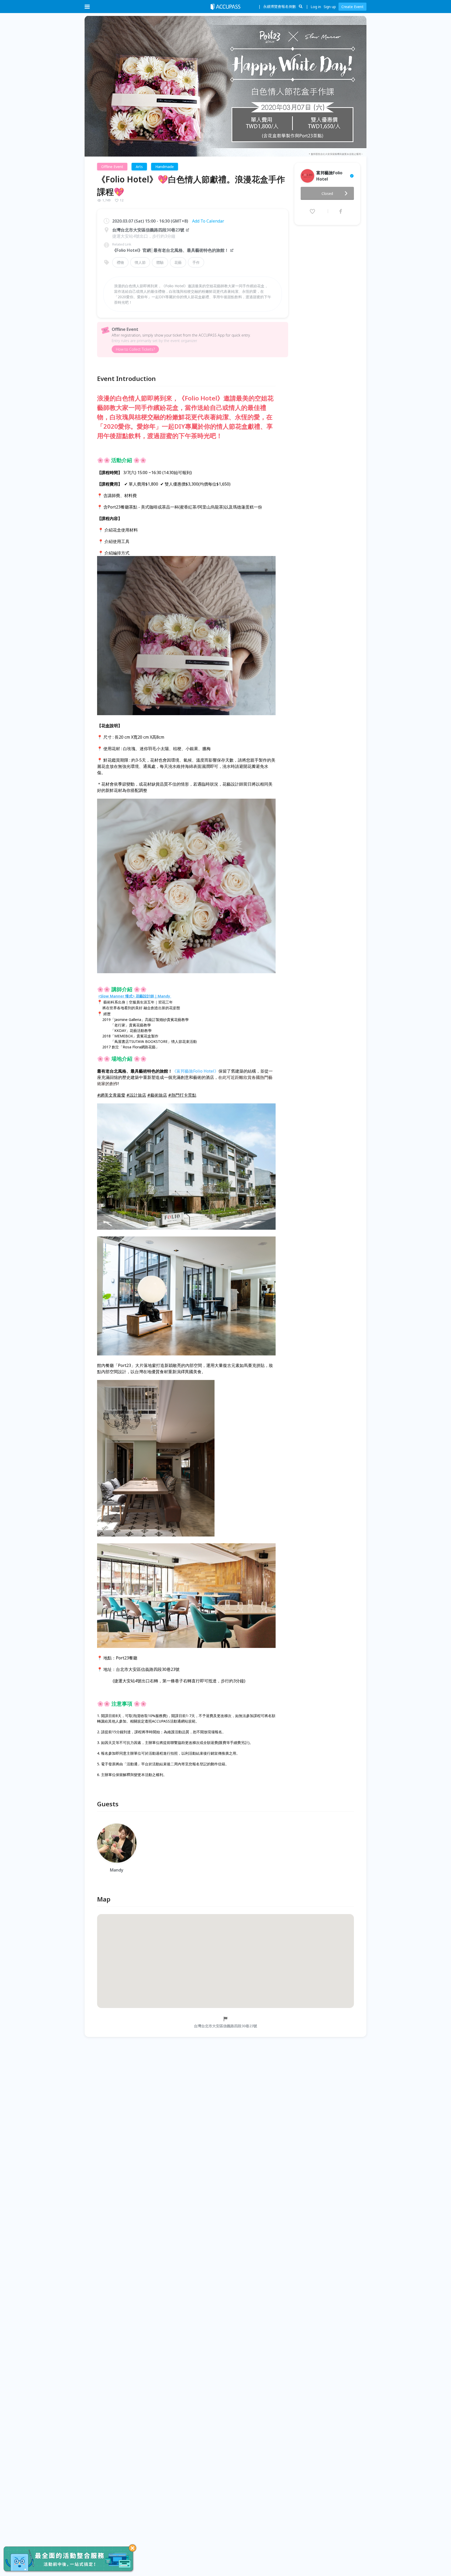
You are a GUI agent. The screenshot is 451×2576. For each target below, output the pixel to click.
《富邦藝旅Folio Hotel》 (195, 1071)
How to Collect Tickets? (135, 349)
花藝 (178, 262)
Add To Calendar (208, 221)
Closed (327, 193)
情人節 (140, 262)
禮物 (120, 262)
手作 (196, 262)
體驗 (160, 262)
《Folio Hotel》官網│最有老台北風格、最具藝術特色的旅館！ (170, 250)
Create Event (352, 7)
